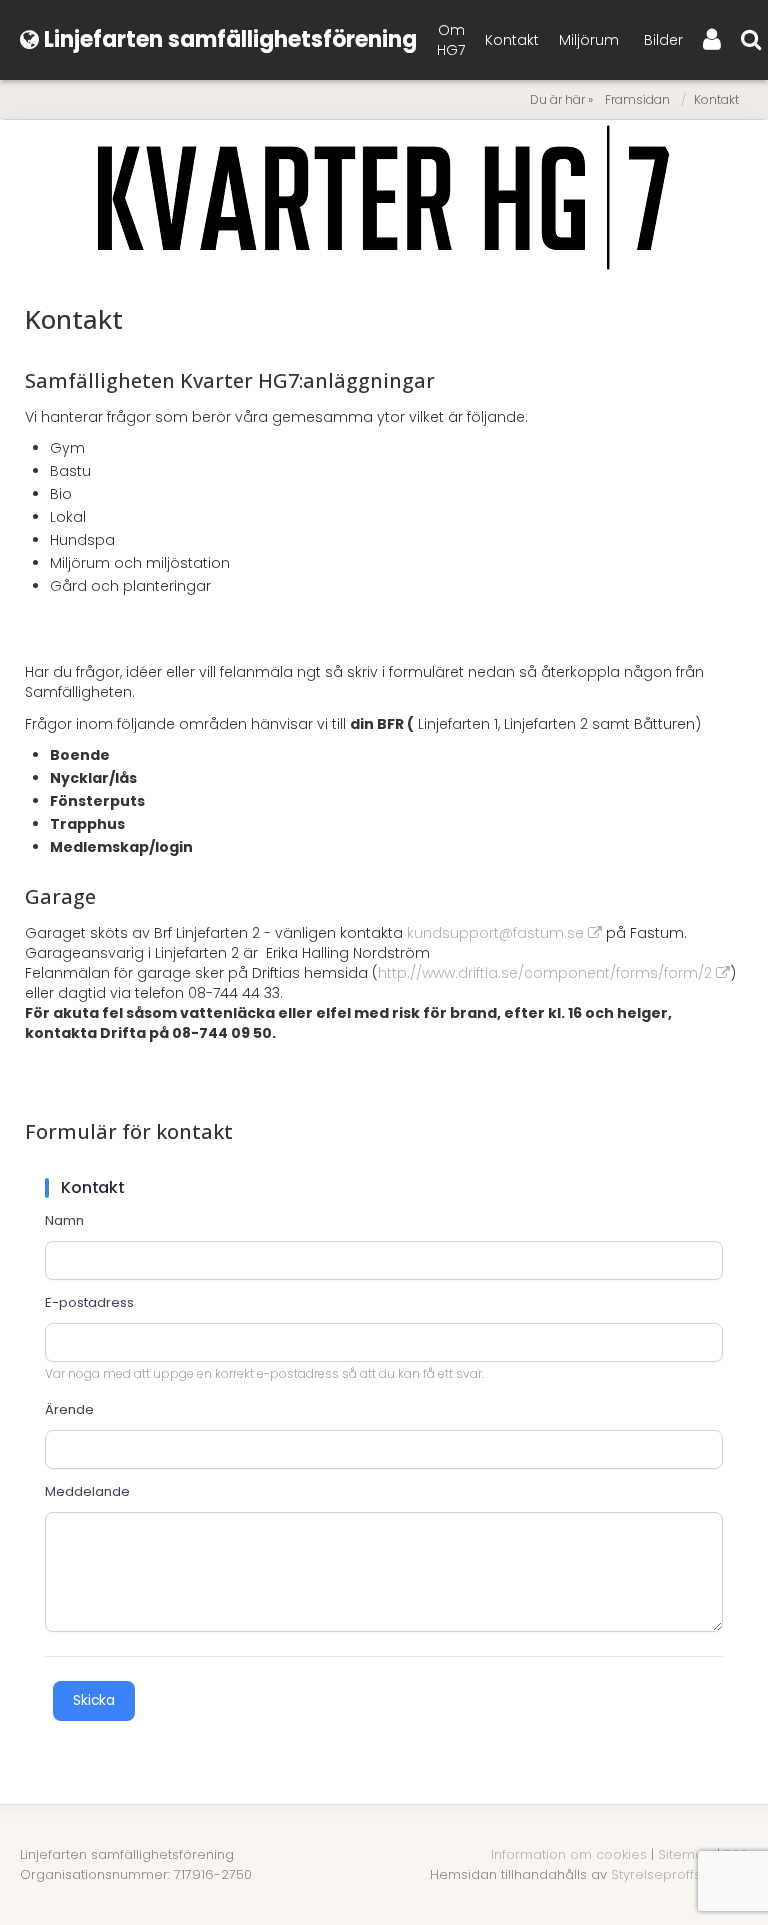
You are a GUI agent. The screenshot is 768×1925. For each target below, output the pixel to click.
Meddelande (87, 1492)
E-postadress (89, 1303)
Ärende (69, 1410)
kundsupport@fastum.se (495, 933)
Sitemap (685, 1854)
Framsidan (637, 99)
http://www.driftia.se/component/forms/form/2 (545, 973)
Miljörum (589, 40)
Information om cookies (569, 1854)
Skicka (94, 1700)
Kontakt (512, 40)
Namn (64, 1221)
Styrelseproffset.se (671, 1874)
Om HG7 (451, 40)
